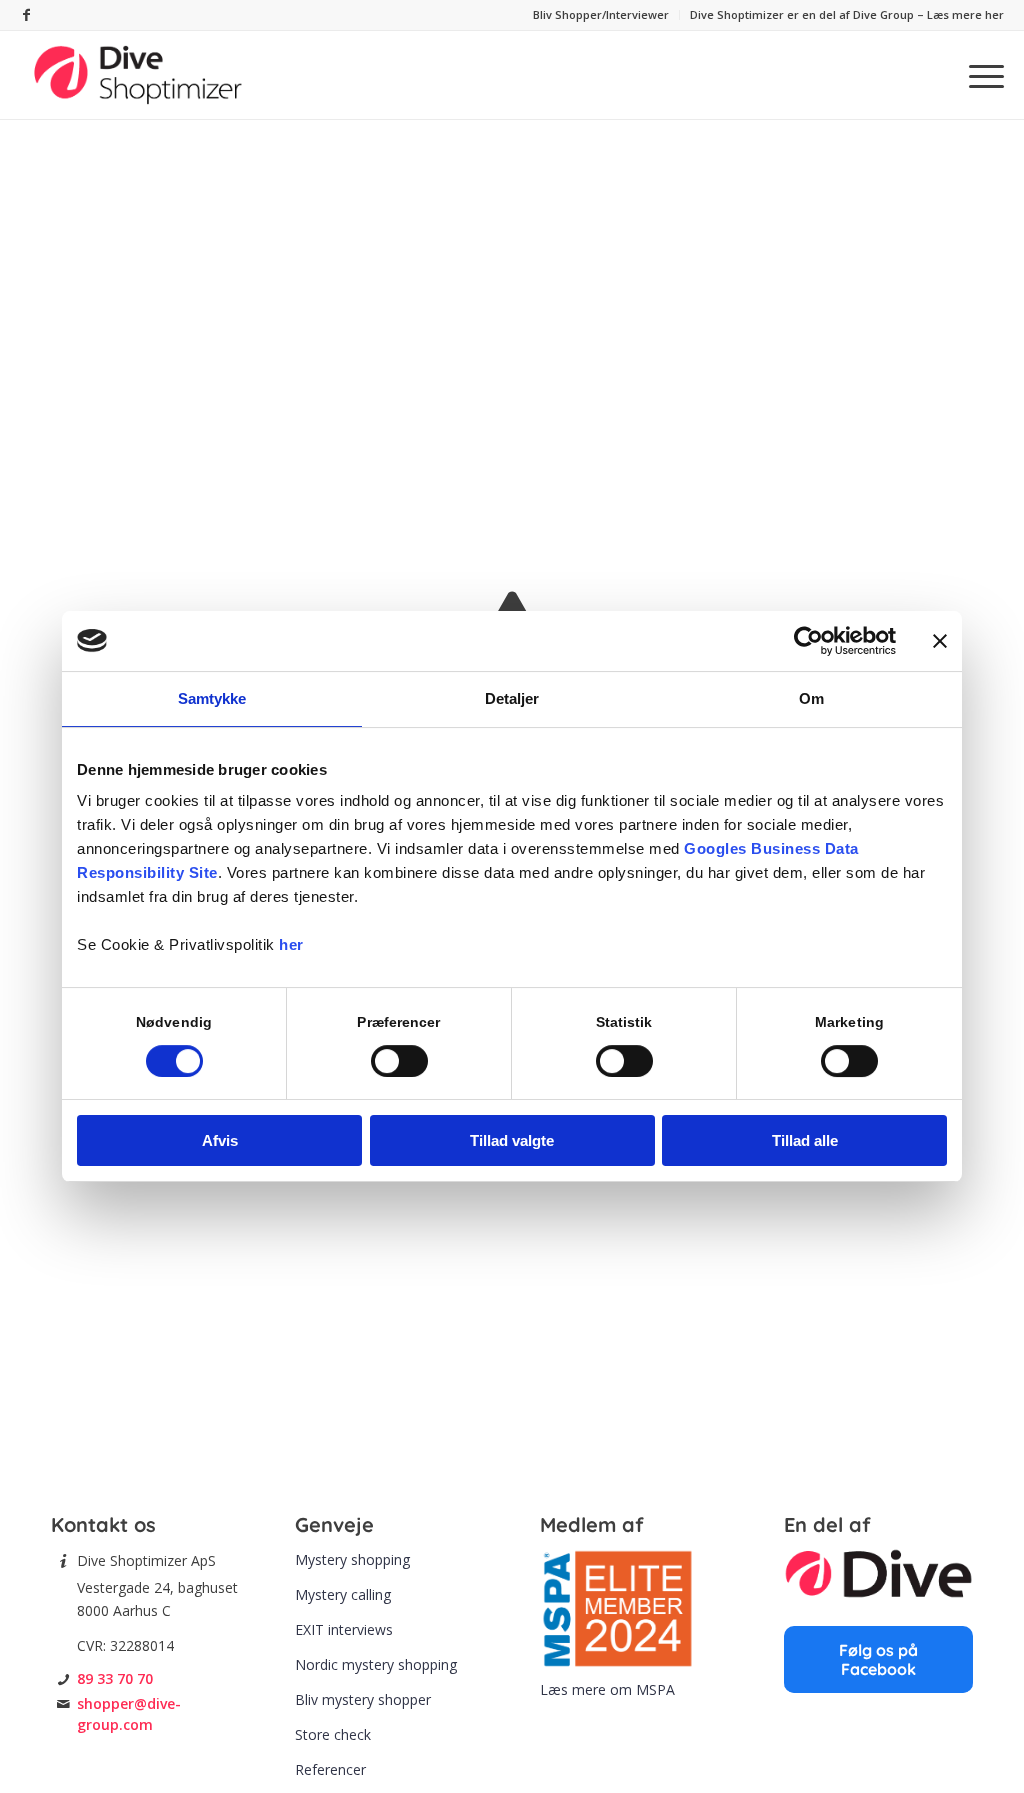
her (291, 944)
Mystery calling (343, 1594)
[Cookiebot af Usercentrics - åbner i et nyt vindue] (808, 641)
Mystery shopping (352, 1559)
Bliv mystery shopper (363, 1699)
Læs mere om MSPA (607, 1689)
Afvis (220, 1140)
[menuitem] (601, 15)
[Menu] (980, 75)
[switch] (399, 1061)
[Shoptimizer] (139, 75)
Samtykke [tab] (212, 698)
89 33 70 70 (115, 1678)
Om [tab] (811, 698)
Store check (333, 1734)
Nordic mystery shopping (376, 1664)
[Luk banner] (940, 641)
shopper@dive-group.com (129, 1713)
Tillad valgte (512, 1140)
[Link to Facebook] (26, 15)
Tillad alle (805, 1140)
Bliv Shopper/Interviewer (601, 14)
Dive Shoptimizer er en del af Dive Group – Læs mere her (847, 14)
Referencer (330, 1769)
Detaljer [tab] (512, 698)
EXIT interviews (344, 1629)
